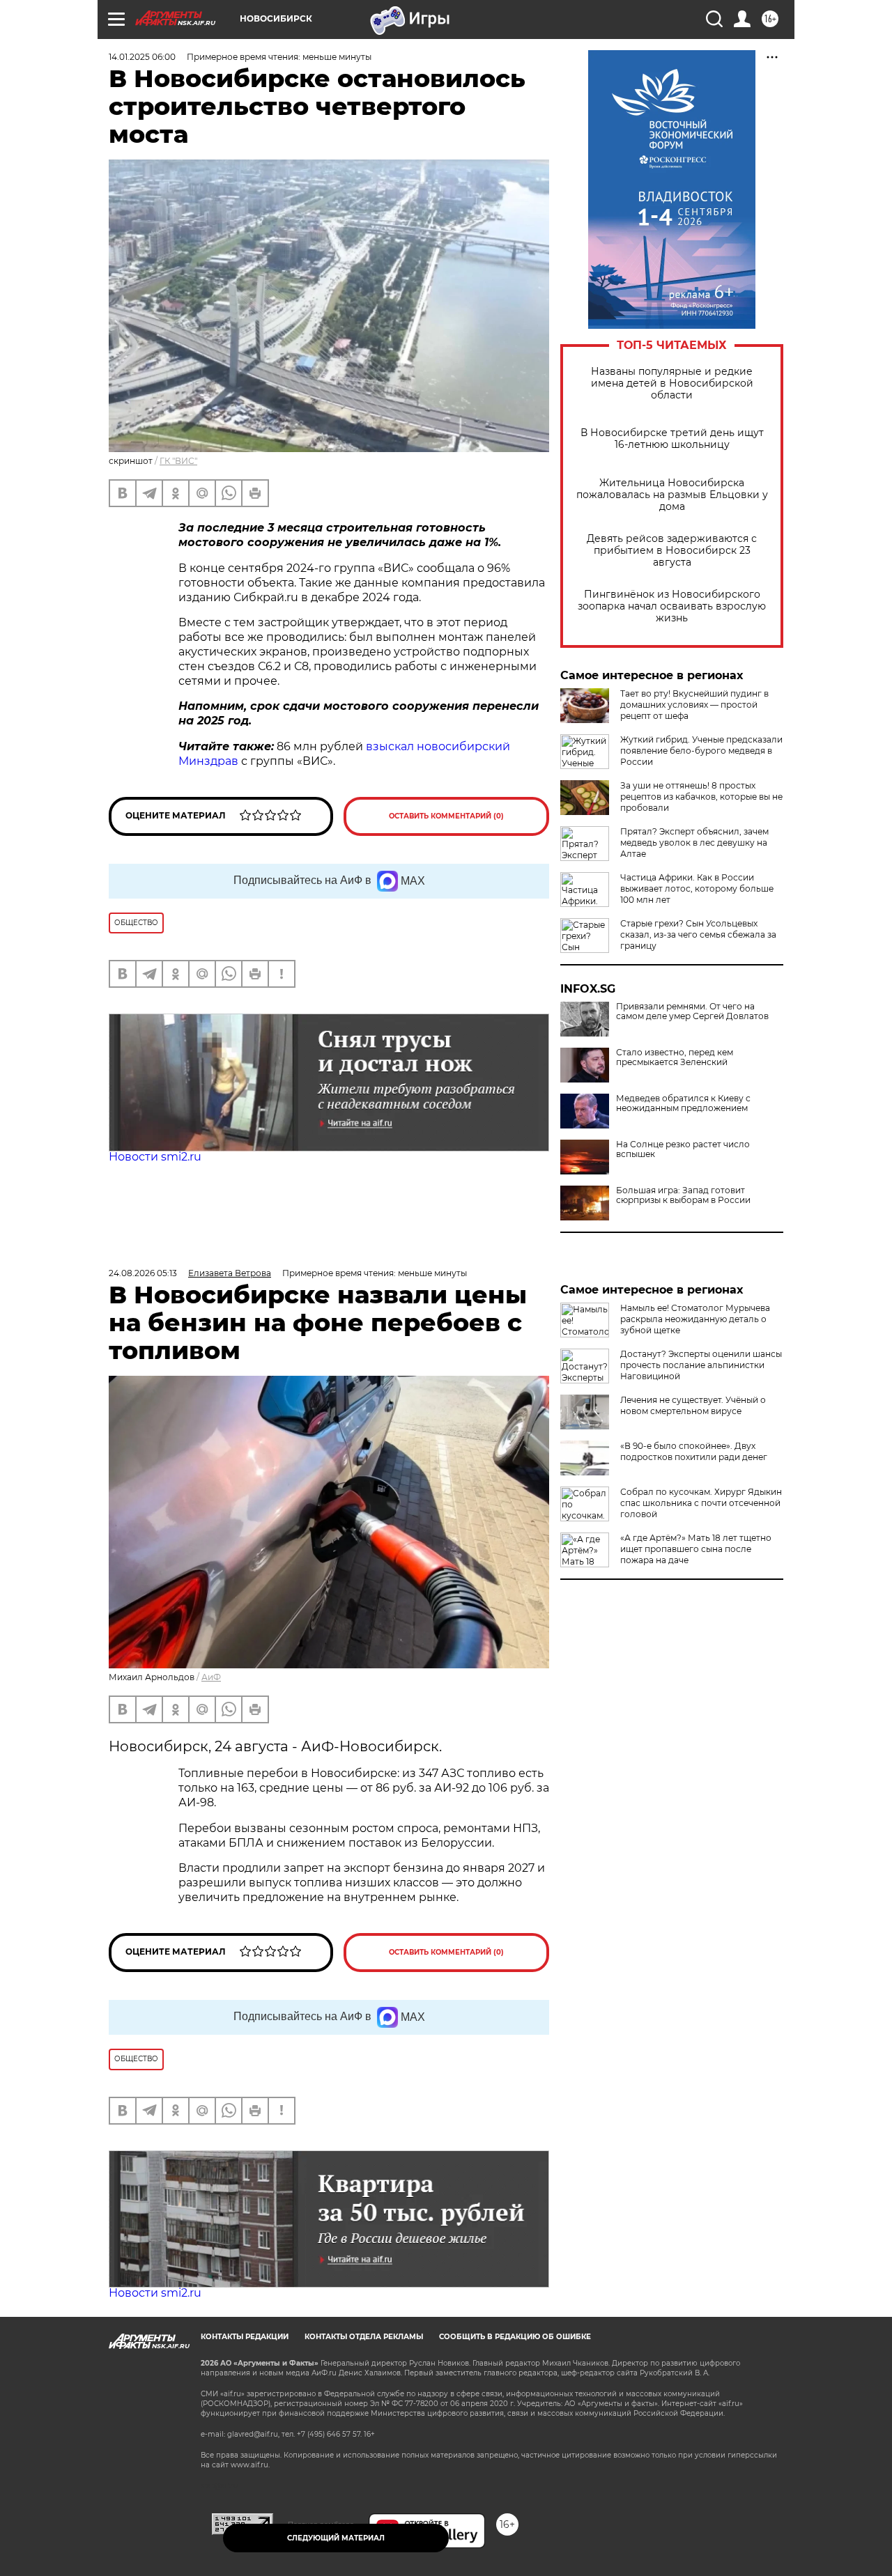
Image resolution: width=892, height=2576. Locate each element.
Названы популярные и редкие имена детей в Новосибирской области (672, 383)
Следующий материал (336, 2538)
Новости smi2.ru (155, 1157)
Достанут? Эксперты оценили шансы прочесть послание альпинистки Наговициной (701, 1365)
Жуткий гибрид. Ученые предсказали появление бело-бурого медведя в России (701, 751)
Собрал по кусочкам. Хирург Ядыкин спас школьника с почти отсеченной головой (701, 1503)
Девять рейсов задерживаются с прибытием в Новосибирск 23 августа (672, 551)
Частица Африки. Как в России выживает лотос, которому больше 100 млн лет (697, 889)
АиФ (211, 1677)
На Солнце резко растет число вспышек (683, 1149)
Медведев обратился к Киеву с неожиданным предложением (683, 1103)
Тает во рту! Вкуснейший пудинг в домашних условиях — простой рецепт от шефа (694, 705)
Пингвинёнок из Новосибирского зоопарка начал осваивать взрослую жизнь (672, 606)
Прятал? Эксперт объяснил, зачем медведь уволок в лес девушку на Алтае (694, 843)
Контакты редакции (245, 2337)
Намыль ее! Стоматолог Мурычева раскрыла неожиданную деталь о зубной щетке (695, 1319)
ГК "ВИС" (178, 461)
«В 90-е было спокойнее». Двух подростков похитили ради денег (694, 1451)
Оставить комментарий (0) (446, 816)
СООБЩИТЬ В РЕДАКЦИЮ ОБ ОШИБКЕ (515, 2337)
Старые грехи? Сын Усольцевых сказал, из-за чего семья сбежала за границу (698, 934)
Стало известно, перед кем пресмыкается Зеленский (675, 1057)
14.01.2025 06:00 (142, 57)
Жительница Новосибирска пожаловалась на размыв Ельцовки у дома (672, 495)
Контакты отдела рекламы (364, 2337)
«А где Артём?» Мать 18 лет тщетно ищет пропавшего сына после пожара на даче (696, 1549)
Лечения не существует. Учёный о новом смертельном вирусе (693, 1405)
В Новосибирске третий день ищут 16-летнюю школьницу (672, 439)
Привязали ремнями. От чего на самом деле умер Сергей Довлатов (692, 1011)
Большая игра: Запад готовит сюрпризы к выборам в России (683, 1195)
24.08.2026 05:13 (143, 1273)
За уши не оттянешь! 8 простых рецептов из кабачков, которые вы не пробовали (701, 797)
